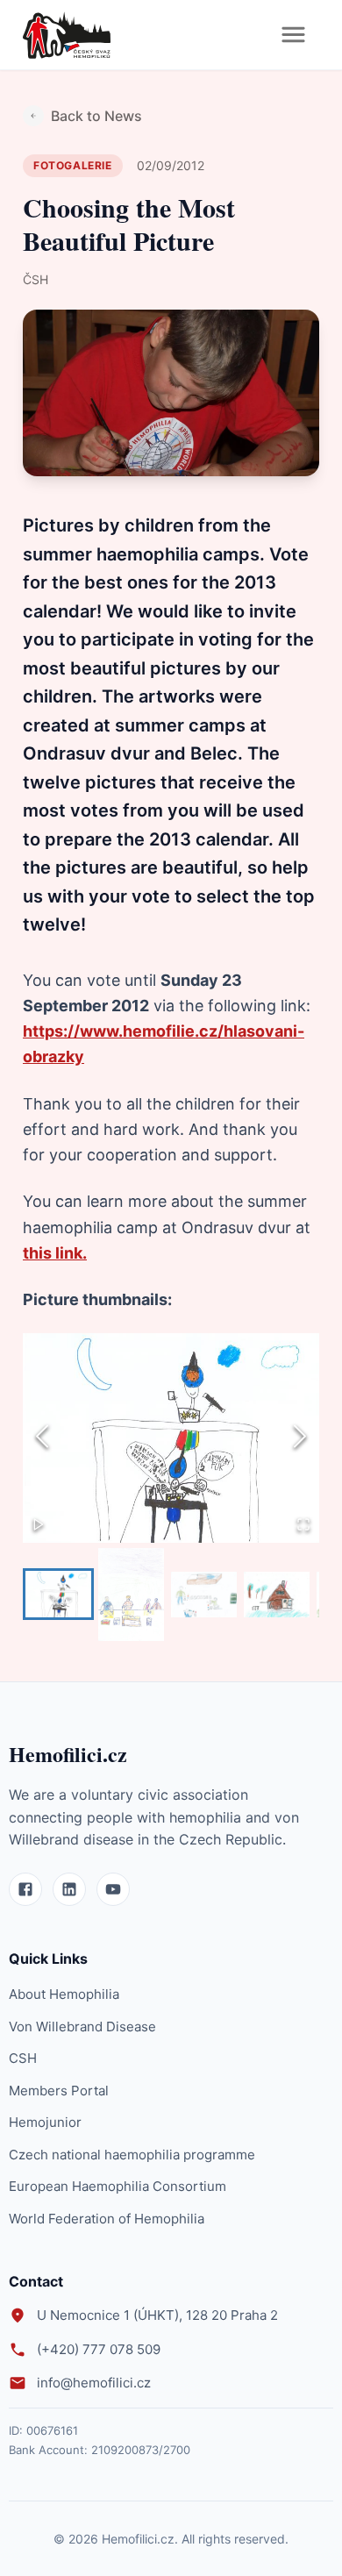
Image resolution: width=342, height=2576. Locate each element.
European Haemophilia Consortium (118, 2186)
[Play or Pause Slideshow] (39, 1526)
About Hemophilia (64, 1994)
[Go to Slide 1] (58, 1594)
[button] (171, 1438)
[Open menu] (293, 35)
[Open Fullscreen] (303, 1526)
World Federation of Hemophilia (107, 2219)
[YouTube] (113, 1889)
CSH (23, 2058)
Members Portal (59, 2091)
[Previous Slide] (42, 1438)
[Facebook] (25, 1889)
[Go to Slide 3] (204, 1595)
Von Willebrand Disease (82, 2027)
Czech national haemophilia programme (132, 2155)
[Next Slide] (300, 1438)
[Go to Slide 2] (131, 1595)
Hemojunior (45, 2122)
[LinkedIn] (69, 1889)
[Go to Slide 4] (277, 1595)
